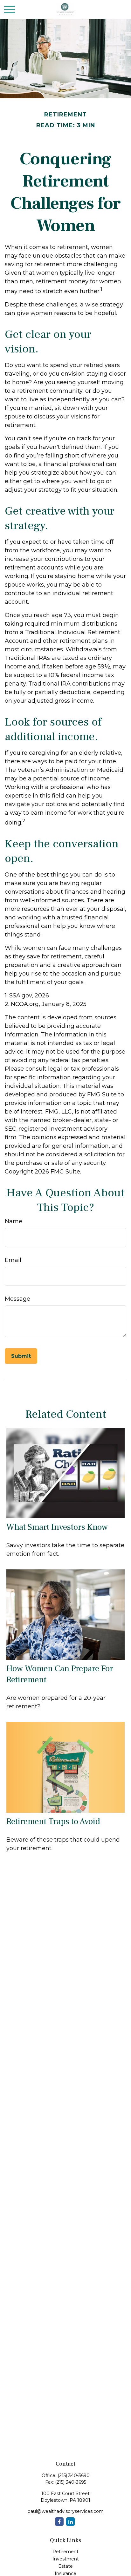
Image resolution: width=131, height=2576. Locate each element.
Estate (65, 2566)
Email (13, 1260)
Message (17, 1299)
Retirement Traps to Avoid (53, 1821)
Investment (66, 2559)
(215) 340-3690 (74, 2475)
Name (14, 1221)
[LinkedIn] (70, 2522)
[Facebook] (59, 2522)
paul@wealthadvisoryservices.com (66, 2511)
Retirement (65, 2552)
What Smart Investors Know (57, 1527)
